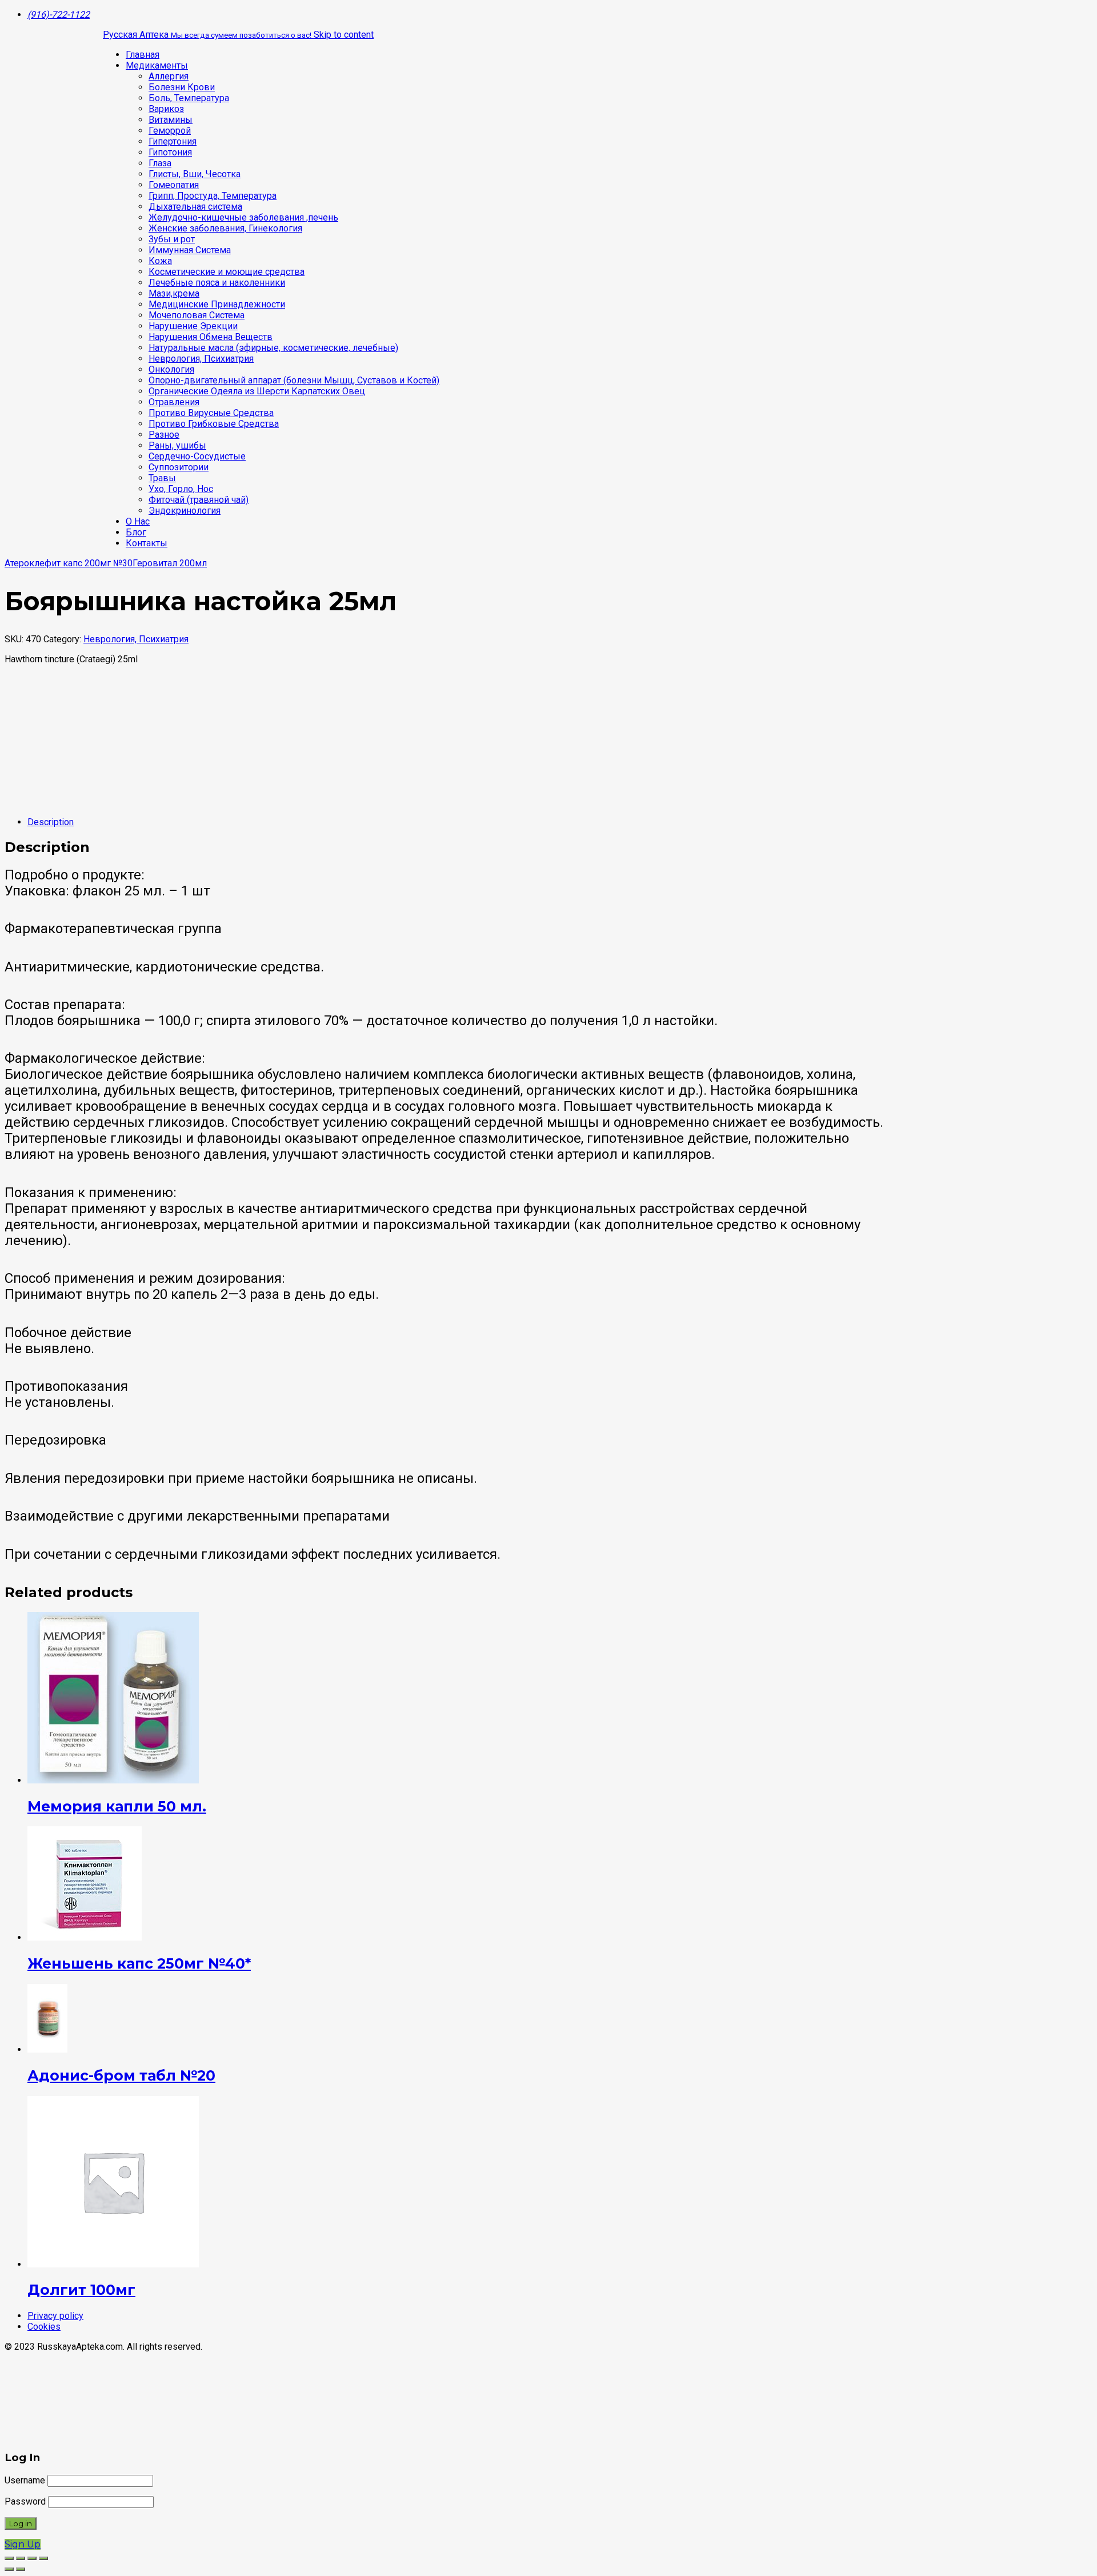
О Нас (138, 521)
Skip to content (344, 35)
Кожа (160, 261)
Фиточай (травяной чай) (199, 500)
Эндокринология (185, 511)
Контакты (147, 543)
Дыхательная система (195, 207)
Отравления (174, 402)
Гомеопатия (174, 185)
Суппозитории (179, 467)
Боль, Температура (189, 98)
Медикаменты (157, 65)
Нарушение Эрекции (193, 326)
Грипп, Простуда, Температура (213, 196)
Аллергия (169, 76)
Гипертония (173, 141)
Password (25, 2501)
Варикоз (166, 109)
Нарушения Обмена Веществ (211, 337)
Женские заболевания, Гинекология (225, 228)
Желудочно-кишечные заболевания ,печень (243, 217)
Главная (143, 55)
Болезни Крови (182, 87)
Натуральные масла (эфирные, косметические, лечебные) (273, 348)
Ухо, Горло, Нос (181, 489)
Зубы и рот (172, 239)
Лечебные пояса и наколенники (217, 283)
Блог (136, 532)
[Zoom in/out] (43, 2558)
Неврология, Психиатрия (201, 359)
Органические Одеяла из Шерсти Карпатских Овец (257, 391)
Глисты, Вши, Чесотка (195, 174)
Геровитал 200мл (170, 563)
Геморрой (170, 131)
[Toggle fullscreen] (32, 2558)
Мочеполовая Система (197, 315)
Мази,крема (174, 293)
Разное (164, 435)
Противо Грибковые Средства (214, 424)
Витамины (171, 120)
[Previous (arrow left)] (9, 2569)
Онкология (171, 369)
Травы (162, 478)
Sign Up (23, 2544)
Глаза (160, 163)
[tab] (560, 822)
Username (25, 2480)
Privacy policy (55, 2316)
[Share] (21, 2558)
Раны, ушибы (177, 445)
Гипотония (170, 152)
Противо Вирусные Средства (211, 413)
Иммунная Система (190, 250)
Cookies (44, 2327)
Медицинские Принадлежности (217, 304)
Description (51, 822)
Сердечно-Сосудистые (197, 456)
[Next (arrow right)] (21, 2569)
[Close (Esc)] (9, 2558)
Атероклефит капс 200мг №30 (69, 563)
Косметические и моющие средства (227, 272)
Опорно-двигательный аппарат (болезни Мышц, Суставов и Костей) (294, 380)
